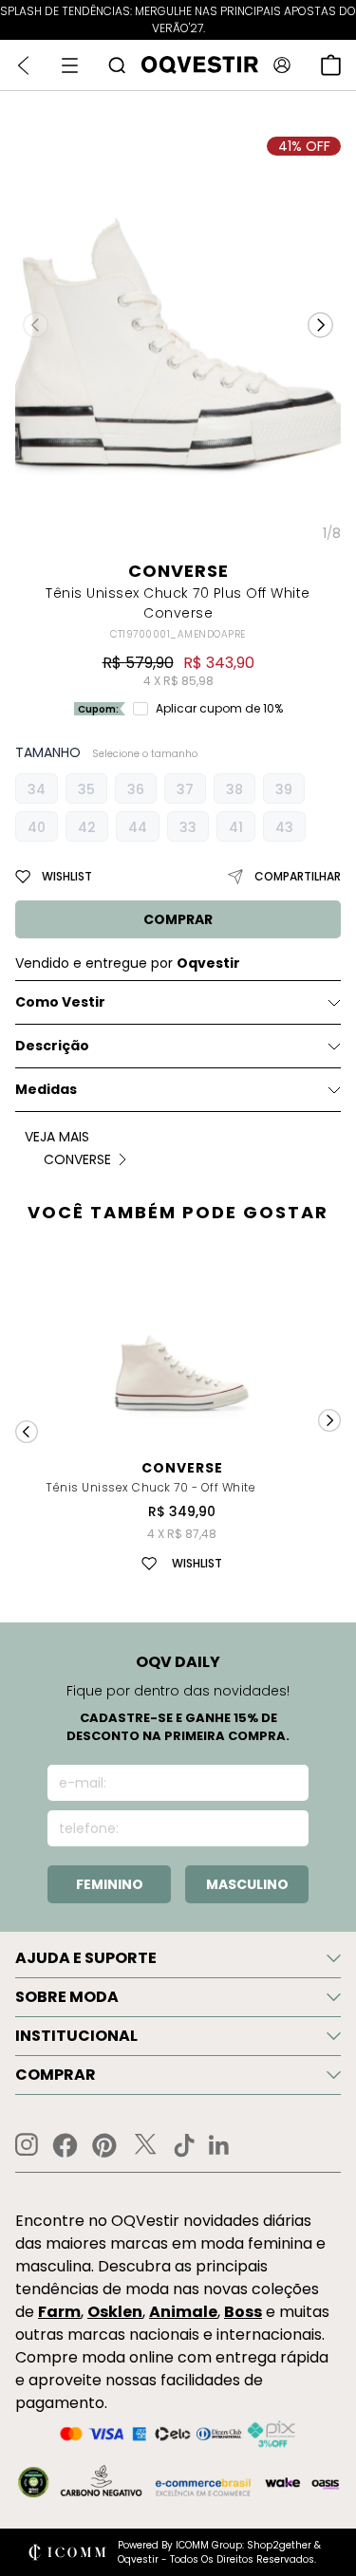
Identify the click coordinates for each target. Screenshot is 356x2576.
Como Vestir (60, 1002)
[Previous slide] (27, 1432)
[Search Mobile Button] (117, 65)
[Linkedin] (219, 2145)
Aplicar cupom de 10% (219, 709)
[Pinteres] (104, 2145)
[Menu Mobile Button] (70, 65)
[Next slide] (329, 1420)
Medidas (46, 1089)
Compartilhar (298, 876)
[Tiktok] (184, 2145)
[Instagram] (27, 2145)
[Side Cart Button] (331, 65)
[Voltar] (23, 65)
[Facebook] (65, 2145)
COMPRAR (178, 919)
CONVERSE (178, 571)
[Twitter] (145, 2145)
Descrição (52, 1046)
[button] (320, 324)
